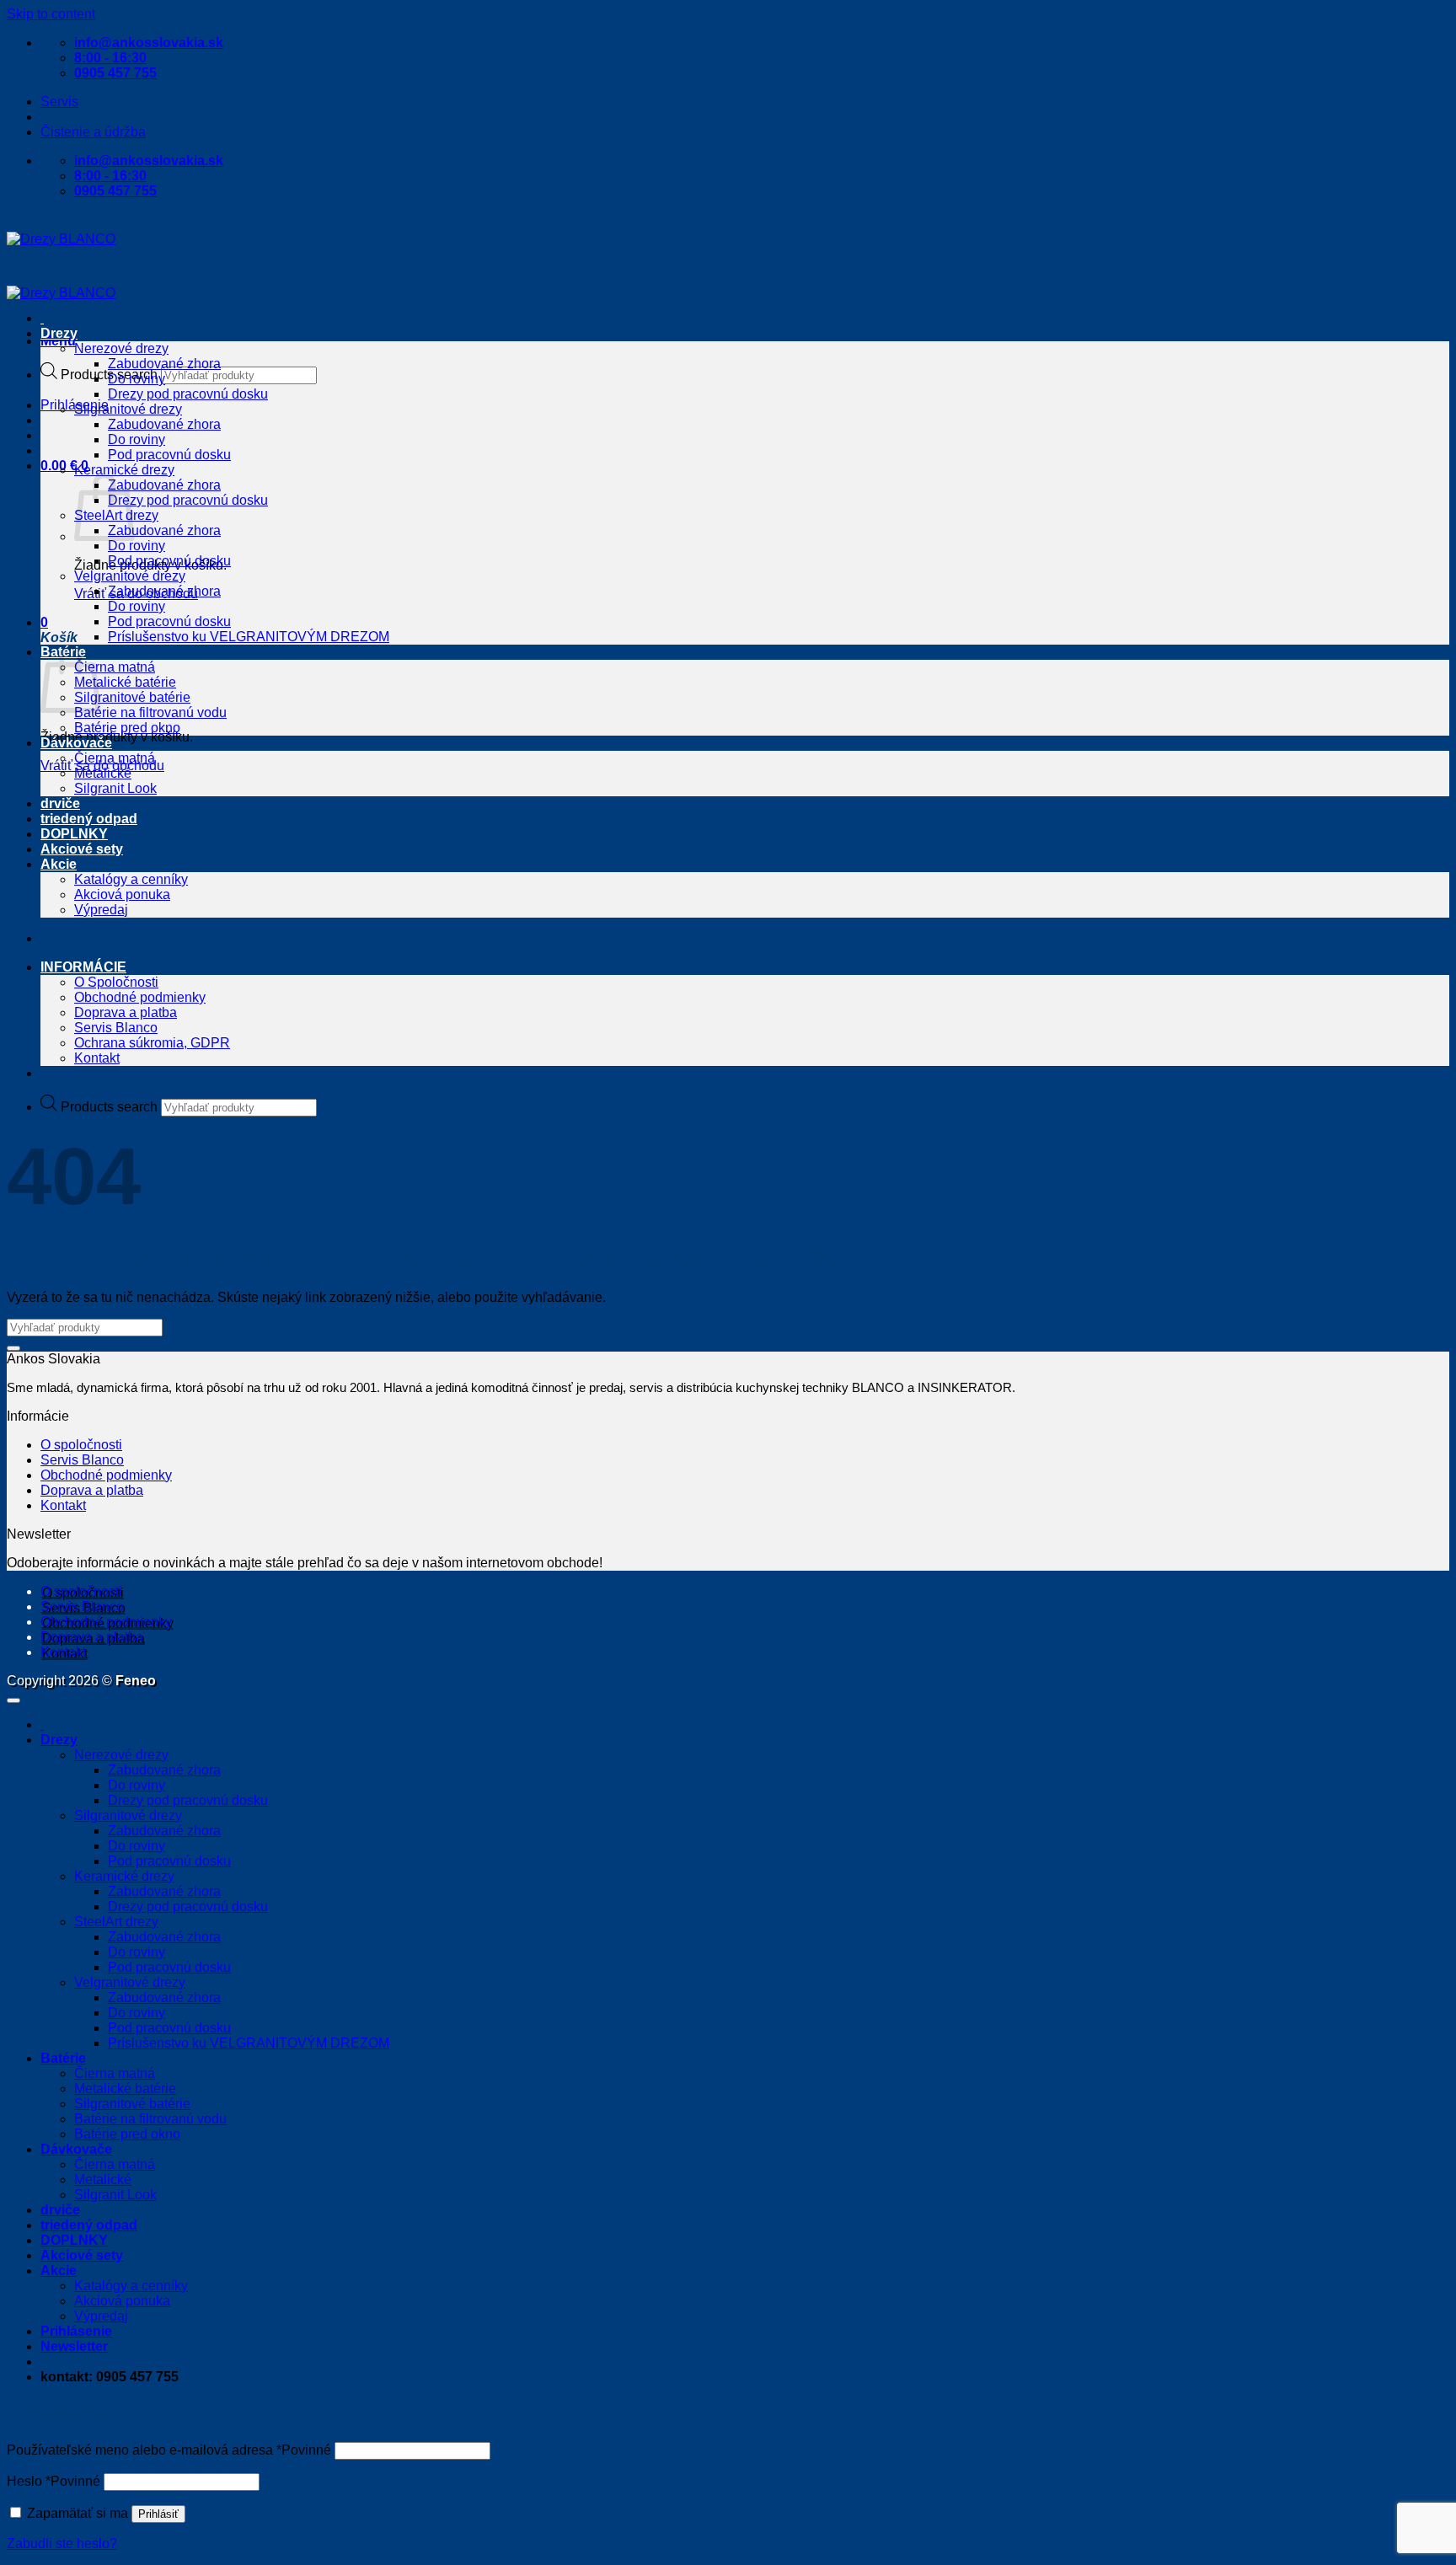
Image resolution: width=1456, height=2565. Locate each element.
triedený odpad (89, 819)
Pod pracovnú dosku (169, 455)
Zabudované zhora (164, 364)
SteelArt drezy (116, 1922)
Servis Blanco (116, 1028)
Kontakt (97, 1058)
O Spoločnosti (116, 982)
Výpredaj (101, 910)
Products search (109, 1107)
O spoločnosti (81, 1445)
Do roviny (136, 379)
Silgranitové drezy (128, 409)
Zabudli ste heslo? (62, 2544)
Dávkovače (76, 743)
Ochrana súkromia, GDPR (152, 1043)
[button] (58, 341)
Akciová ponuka (122, 894)
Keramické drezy (124, 470)
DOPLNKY (74, 834)
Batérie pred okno (127, 728)
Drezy (59, 333)
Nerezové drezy (121, 348)
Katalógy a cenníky (131, 879)
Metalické (103, 773)
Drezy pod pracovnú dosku (188, 394)
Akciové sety (82, 849)
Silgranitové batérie (132, 697)
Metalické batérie (125, 682)
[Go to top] (13, 1700)
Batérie (63, 2058)
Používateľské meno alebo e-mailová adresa (169, 2450)
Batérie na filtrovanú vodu (150, 712)
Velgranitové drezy (130, 576)
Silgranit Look (115, 788)
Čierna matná (115, 667)
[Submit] (13, 1348)
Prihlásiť (158, 2514)
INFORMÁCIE (83, 967)
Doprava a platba (126, 1012)
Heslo (54, 2481)
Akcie (59, 864)
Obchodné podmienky (140, 997)
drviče (60, 803)
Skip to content (51, 14)
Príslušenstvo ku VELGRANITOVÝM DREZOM (249, 637)
